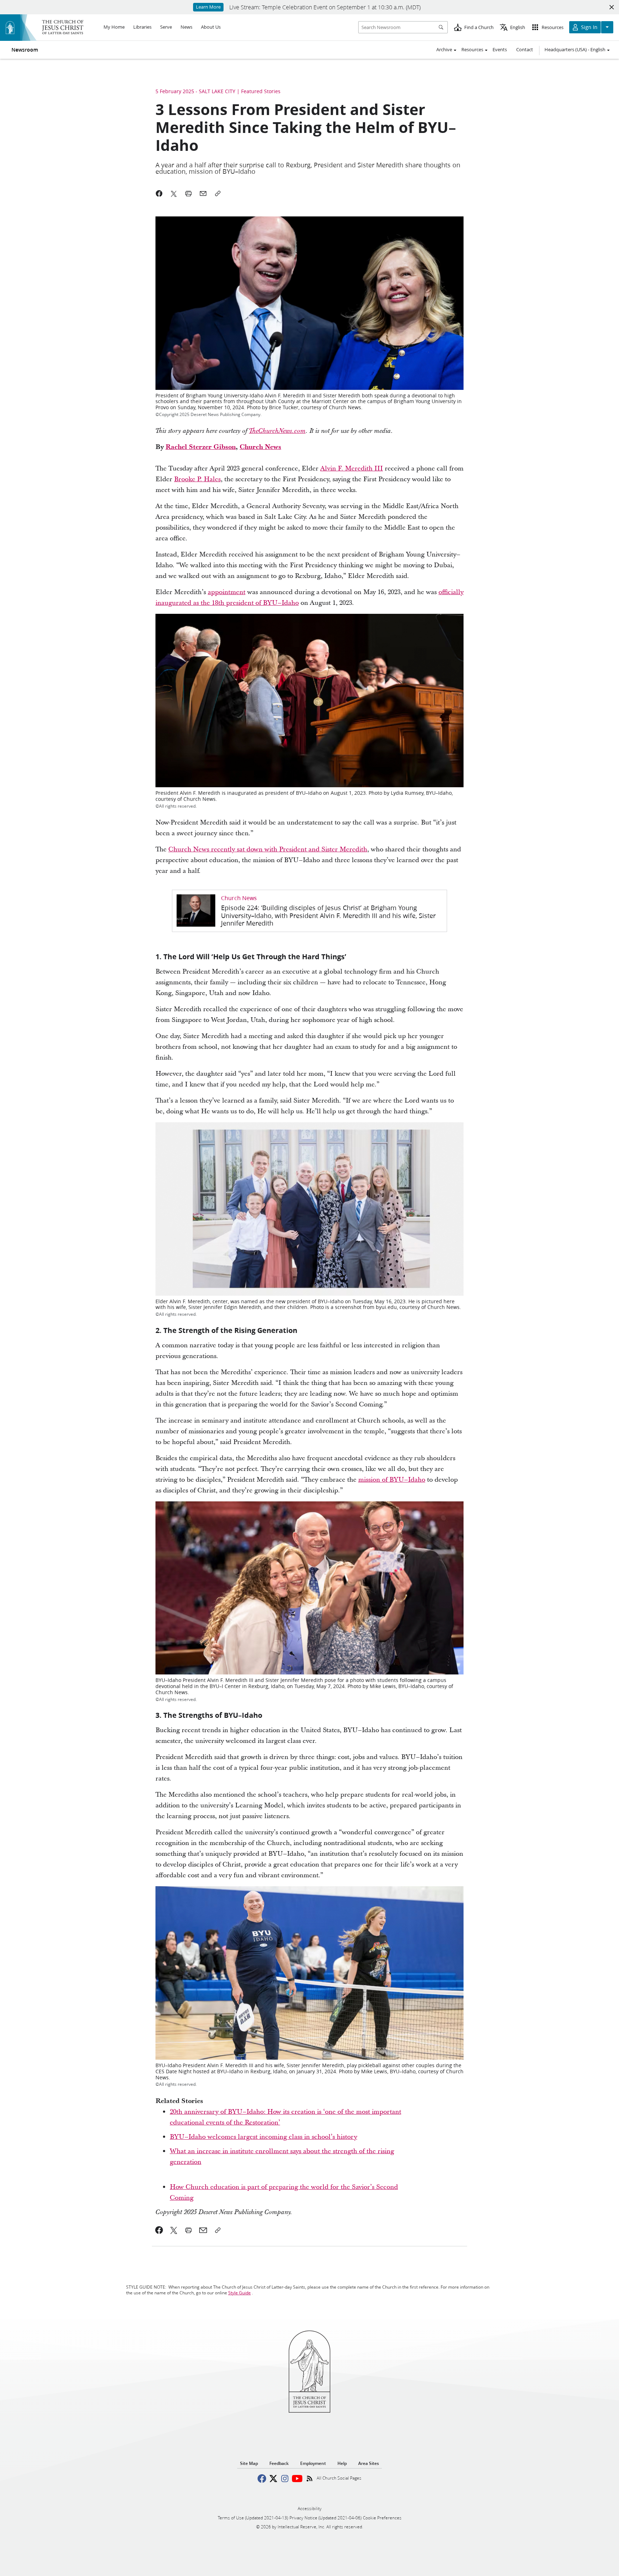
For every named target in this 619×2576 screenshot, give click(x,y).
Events (500, 49)
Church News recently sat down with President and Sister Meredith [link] (268, 849)
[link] (277, 431)
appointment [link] (227, 592)
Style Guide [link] (239, 2293)
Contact (525, 49)
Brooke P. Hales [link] (197, 479)
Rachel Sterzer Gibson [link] (201, 447)
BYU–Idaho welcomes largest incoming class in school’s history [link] (263, 2137)
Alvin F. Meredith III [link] (352, 469)
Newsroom (25, 50)
